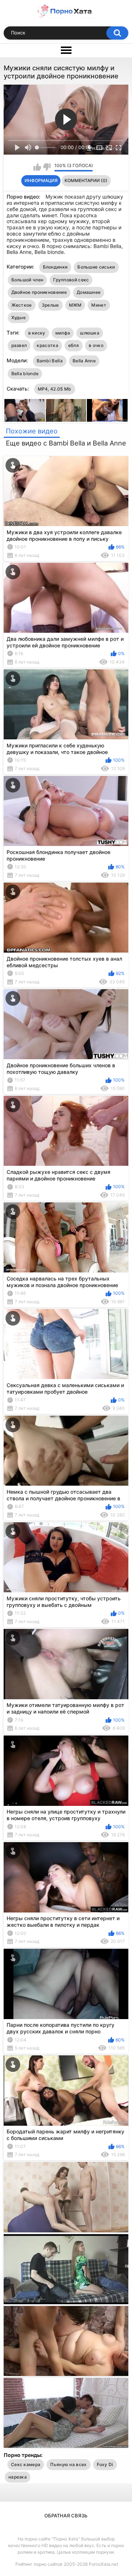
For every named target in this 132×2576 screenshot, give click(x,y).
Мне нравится (37, 167)
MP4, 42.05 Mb (55, 389)
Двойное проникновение (39, 292)
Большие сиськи (96, 267)
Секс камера (26, 2464)
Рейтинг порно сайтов (39, 2564)
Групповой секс (71, 280)
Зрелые (50, 305)
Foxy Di (105, 2464)
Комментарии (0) (86, 180)
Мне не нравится (47, 167)
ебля (74, 345)
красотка (47, 345)
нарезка (18, 2477)
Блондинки (55, 267)
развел (19, 345)
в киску (37, 333)
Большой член (27, 280)
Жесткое (22, 305)
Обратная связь (66, 2516)
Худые (19, 317)
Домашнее (89, 292)
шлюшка (90, 333)
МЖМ (75, 305)
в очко (96, 345)
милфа (63, 333)
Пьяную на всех (68, 2464)
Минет (99, 305)
